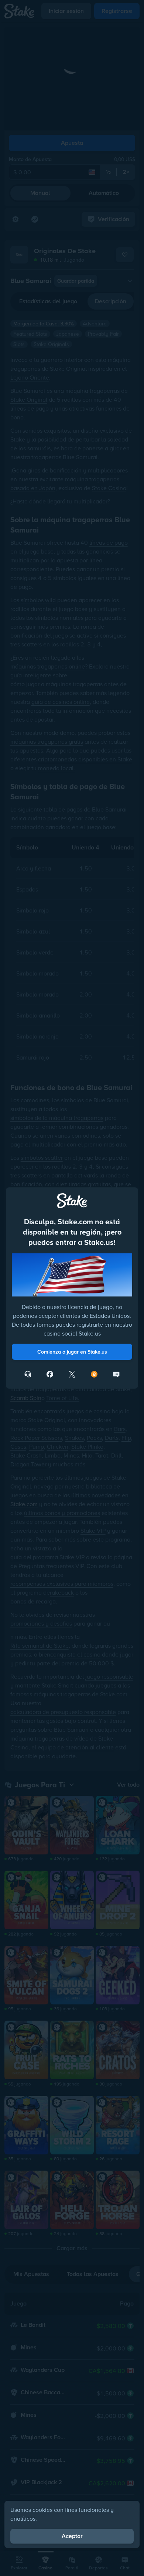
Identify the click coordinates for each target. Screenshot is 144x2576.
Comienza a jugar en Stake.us (72, 1352)
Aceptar (72, 2536)
